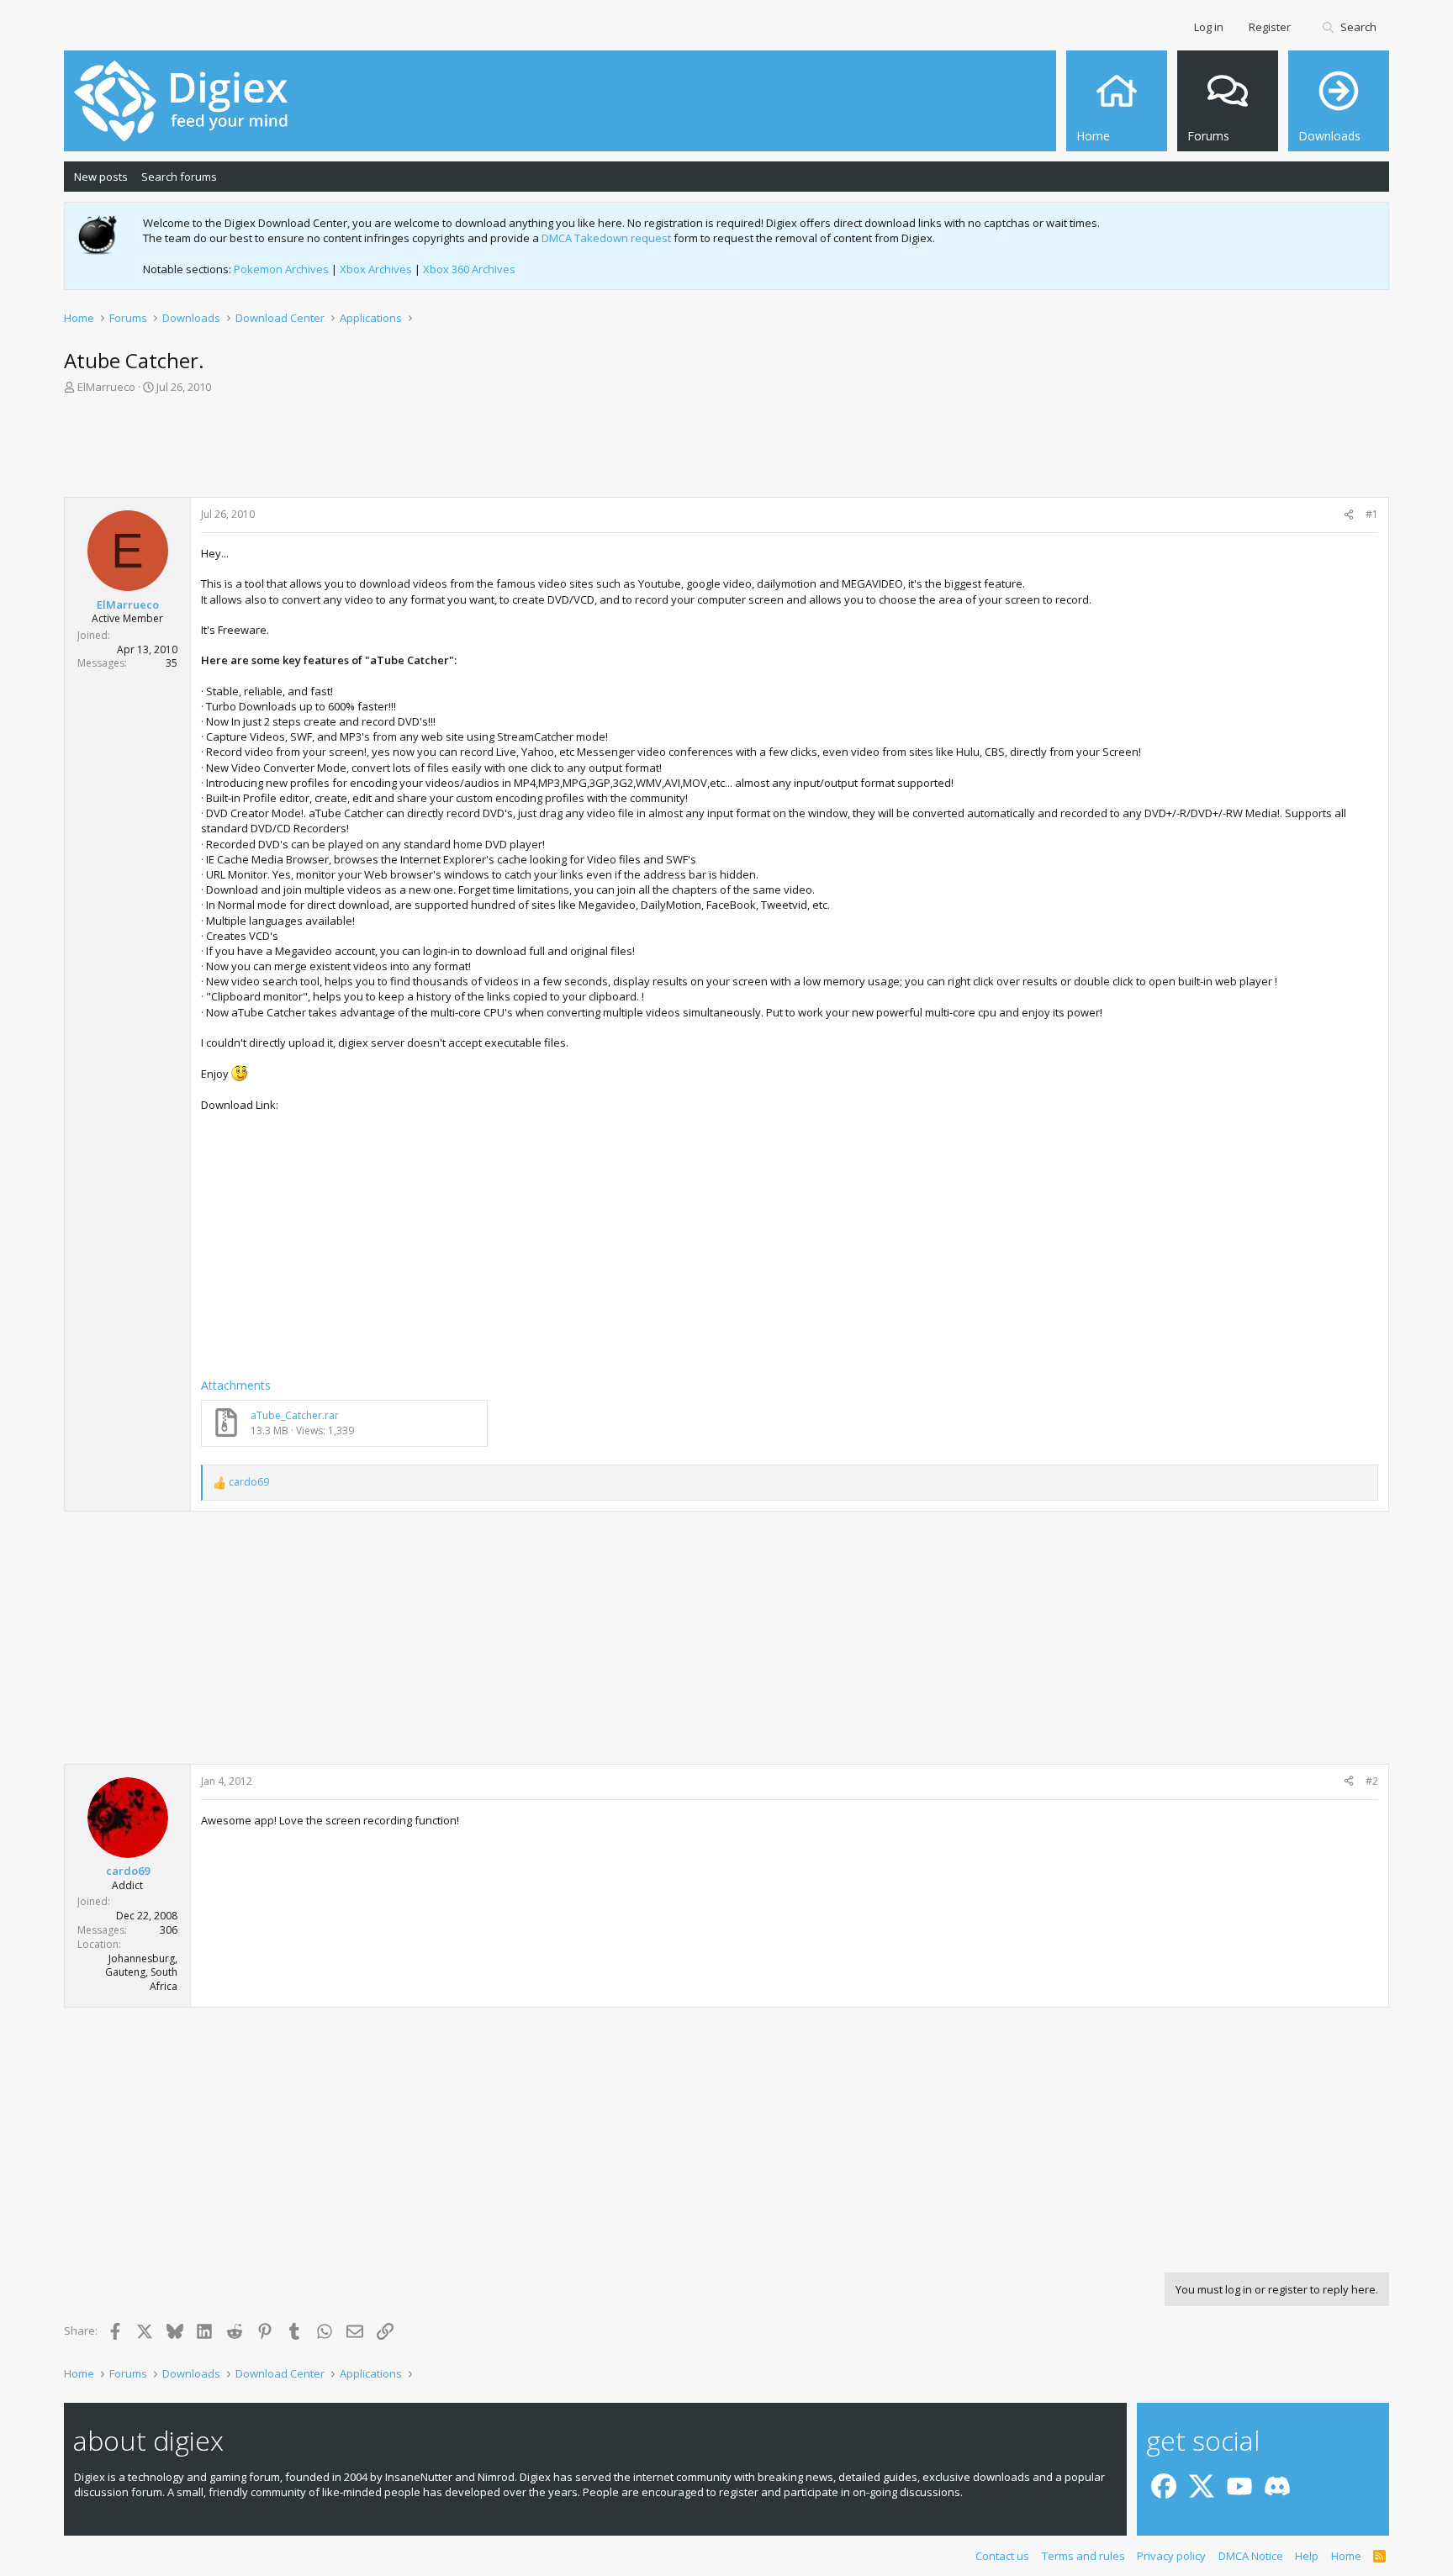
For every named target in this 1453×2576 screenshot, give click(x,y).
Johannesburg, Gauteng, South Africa (141, 1973)
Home (1346, 2556)
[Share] (1349, 515)
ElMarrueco (106, 387)
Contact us (1002, 2556)
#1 (1372, 514)
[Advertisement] (726, 451)
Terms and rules (1083, 2556)
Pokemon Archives (281, 269)
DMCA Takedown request (606, 238)
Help (1307, 2556)
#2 (1372, 1781)
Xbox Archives (376, 269)
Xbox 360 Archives (469, 269)
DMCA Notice (1251, 2556)
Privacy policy (1171, 2556)
